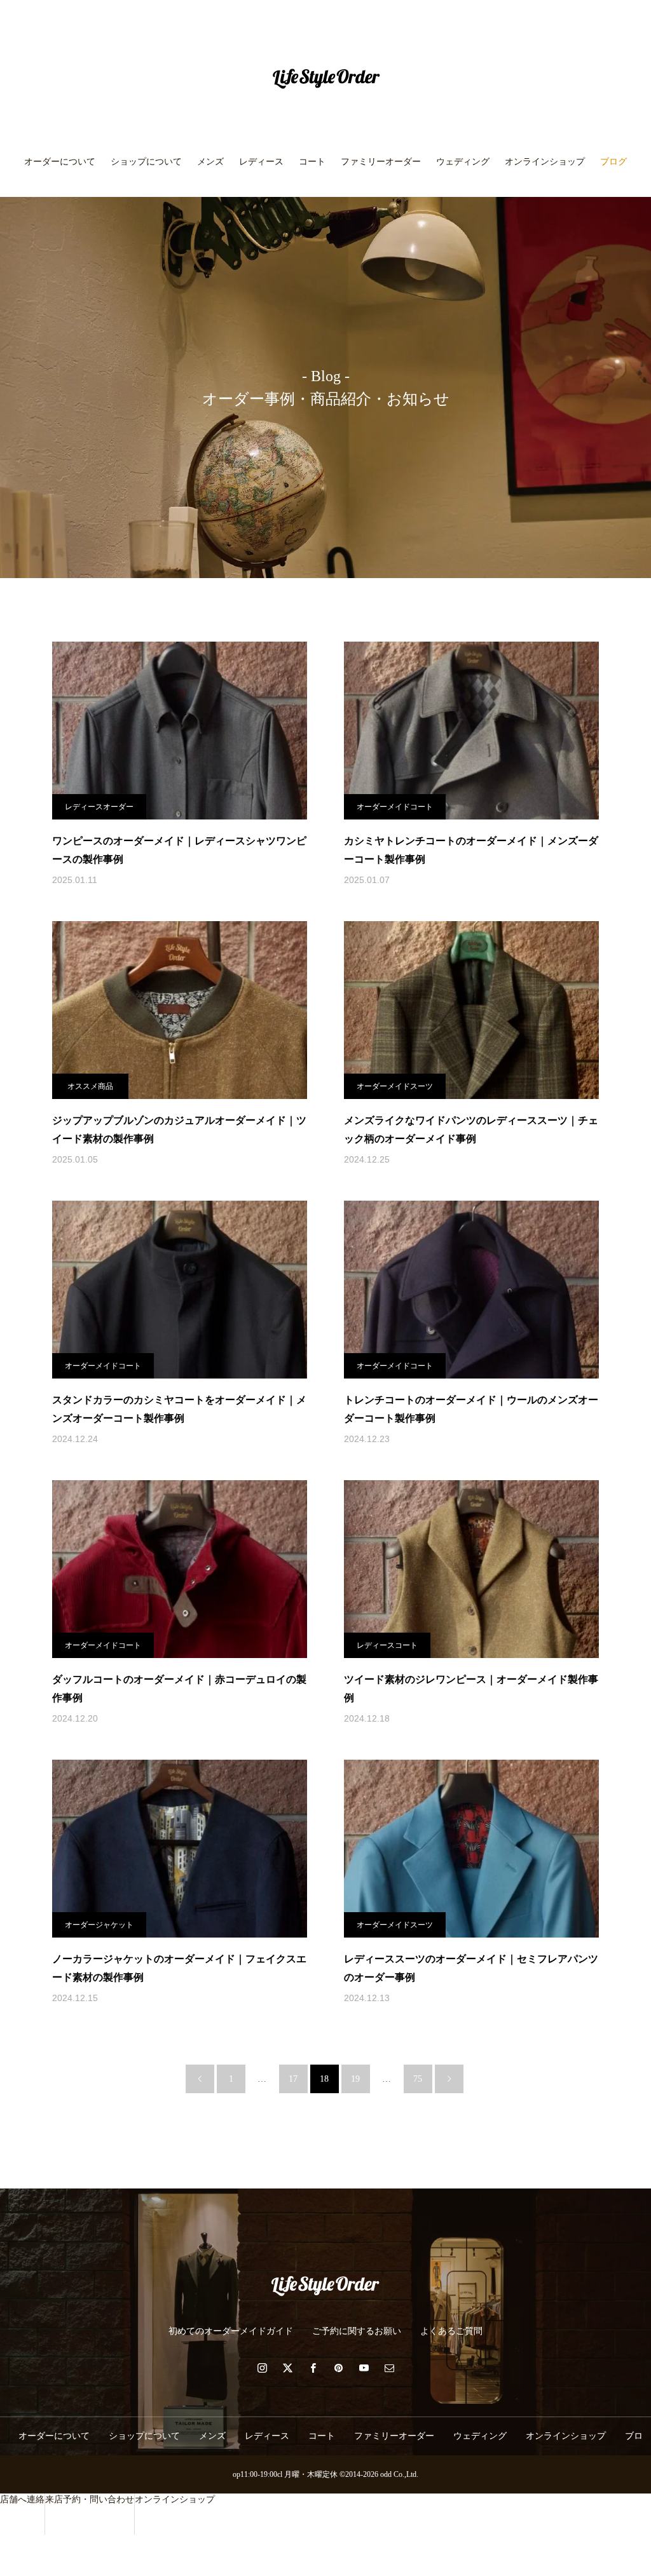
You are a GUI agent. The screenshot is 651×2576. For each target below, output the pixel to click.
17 (293, 2079)
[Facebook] (313, 2368)
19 (355, 2079)
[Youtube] (364, 2368)
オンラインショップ (545, 162)
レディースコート (387, 1645)
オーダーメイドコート (395, 807)
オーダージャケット (99, 1925)
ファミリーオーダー (381, 162)
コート (312, 162)
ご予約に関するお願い (357, 2331)
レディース (261, 162)
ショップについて (146, 162)
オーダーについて (60, 162)
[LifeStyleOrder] (325, 79)
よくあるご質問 (451, 2331)
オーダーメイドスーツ (395, 1086)
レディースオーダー (99, 807)
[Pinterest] (338, 2368)
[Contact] (389, 2368)
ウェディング (463, 162)
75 (418, 2079)
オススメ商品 (90, 1086)
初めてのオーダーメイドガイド (231, 2331)
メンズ (210, 162)
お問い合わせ (325, 216)
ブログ (613, 162)
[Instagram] (262, 2368)
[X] (287, 2368)
